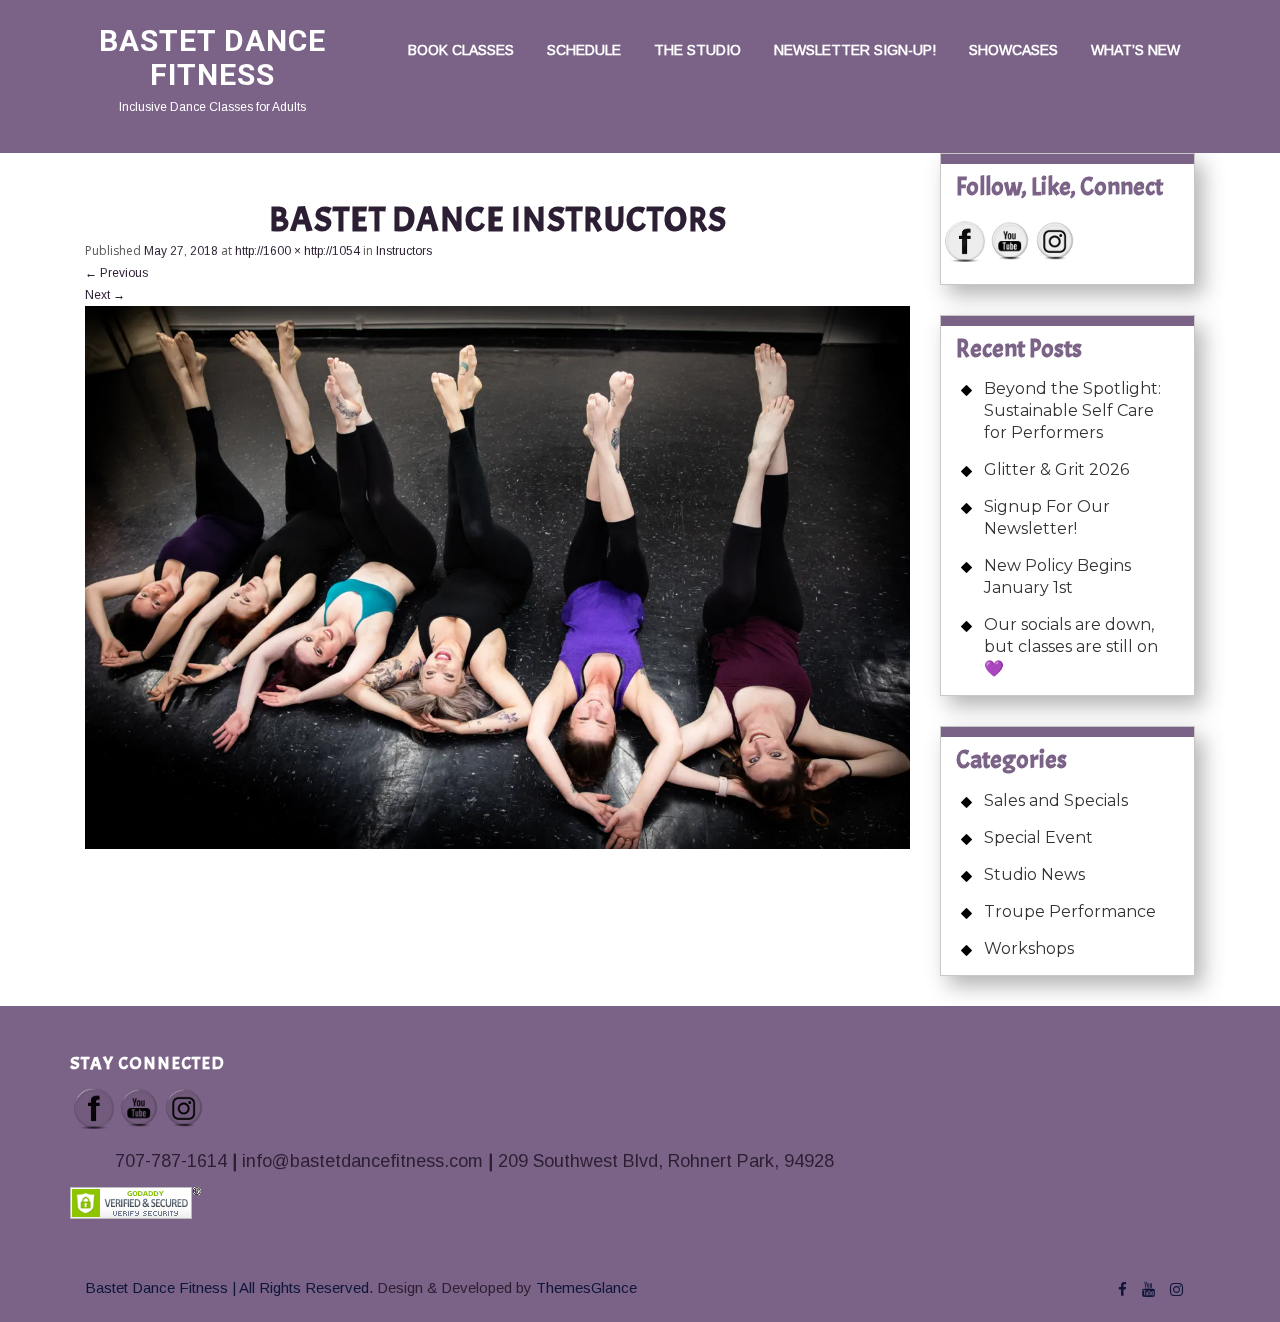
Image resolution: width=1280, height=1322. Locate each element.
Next (105, 295)
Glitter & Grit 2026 (1056, 469)
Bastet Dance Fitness (212, 57)
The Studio (697, 50)
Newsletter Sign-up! (855, 50)
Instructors (404, 251)
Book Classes (461, 50)
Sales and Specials (1056, 800)
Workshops (1029, 948)
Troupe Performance (1070, 911)
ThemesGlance (584, 1287)
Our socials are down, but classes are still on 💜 (1071, 646)
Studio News (1034, 874)
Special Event (1038, 837)
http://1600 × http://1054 (297, 251)
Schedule (584, 50)
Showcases (1013, 50)
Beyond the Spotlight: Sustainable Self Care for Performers (1072, 410)
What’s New (1135, 50)
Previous (116, 273)
